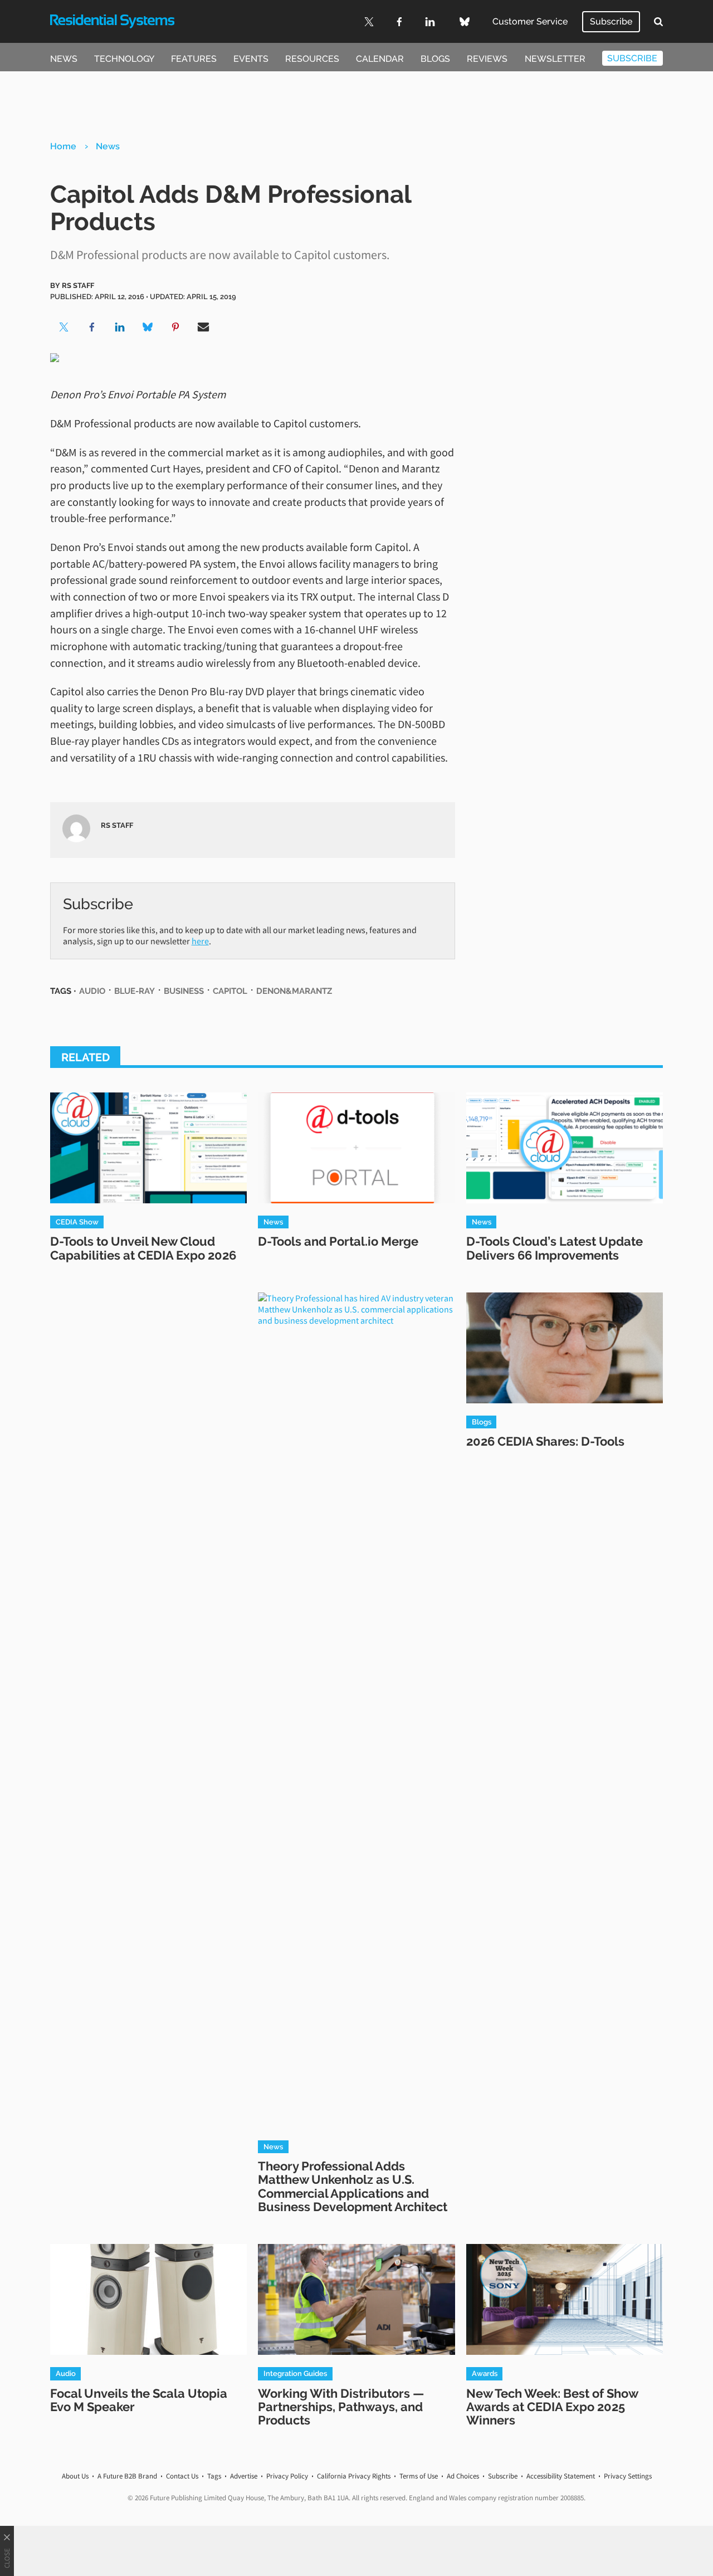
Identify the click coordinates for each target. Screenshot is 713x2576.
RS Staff (78, 285)
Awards (485, 2373)
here (200, 941)
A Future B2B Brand (127, 2476)
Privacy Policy (287, 2476)
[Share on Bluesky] (148, 327)
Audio (92, 991)
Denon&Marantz (294, 991)
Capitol (230, 991)
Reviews (487, 59)
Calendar (380, 59)
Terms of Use (419, 2476)
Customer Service (530, 21)
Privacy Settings (628, 2476)
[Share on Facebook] (92, 327)
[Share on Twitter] (64, 327)
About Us (75, 2476)
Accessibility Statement (561, 2476)
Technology (124, 59)
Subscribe (611, 21)
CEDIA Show (77, 1222)
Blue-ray (135, 991)
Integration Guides (295, 2373)
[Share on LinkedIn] (120, 327)
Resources (312, 59)
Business (184, 991)
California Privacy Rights (354, 2476)
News (64, 59)
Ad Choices (463, 2476)
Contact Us (182, 2476)
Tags (214, 2476)
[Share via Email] (203, 327)
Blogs (435, 59)
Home (63, 146)
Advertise (244, 2476)
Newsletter (555, 59)
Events (251, 59)
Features (194, 59)
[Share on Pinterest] (175, 327)
